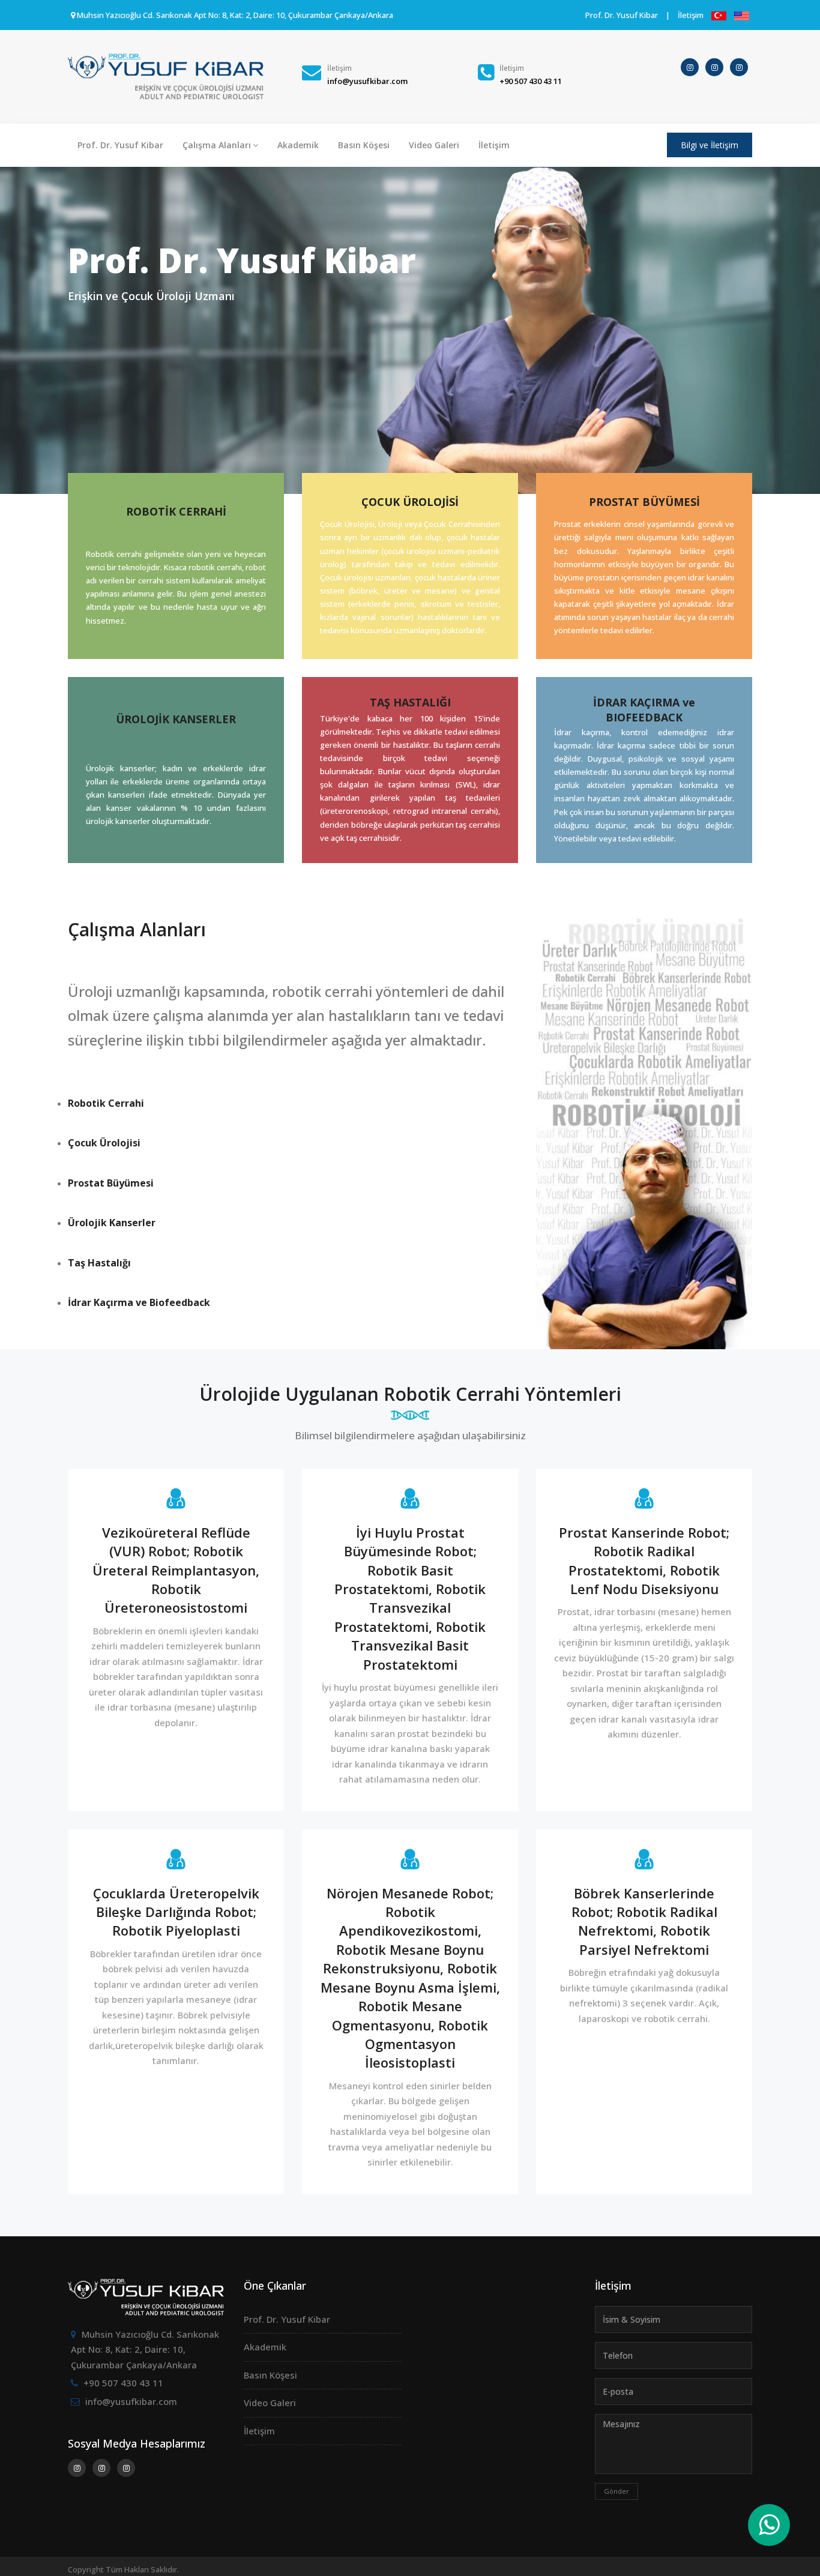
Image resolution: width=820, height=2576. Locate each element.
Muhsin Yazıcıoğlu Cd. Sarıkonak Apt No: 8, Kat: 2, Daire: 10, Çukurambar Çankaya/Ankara (145, 2349)
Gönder (617, 2491)
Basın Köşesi (364, 145)
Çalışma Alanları (217, 145)
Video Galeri (434, 145)
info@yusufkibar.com (131, 2401)
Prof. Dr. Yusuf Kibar (622, 15)
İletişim (691, 15)
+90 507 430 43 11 (123, 2383)
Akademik (298, 145)
